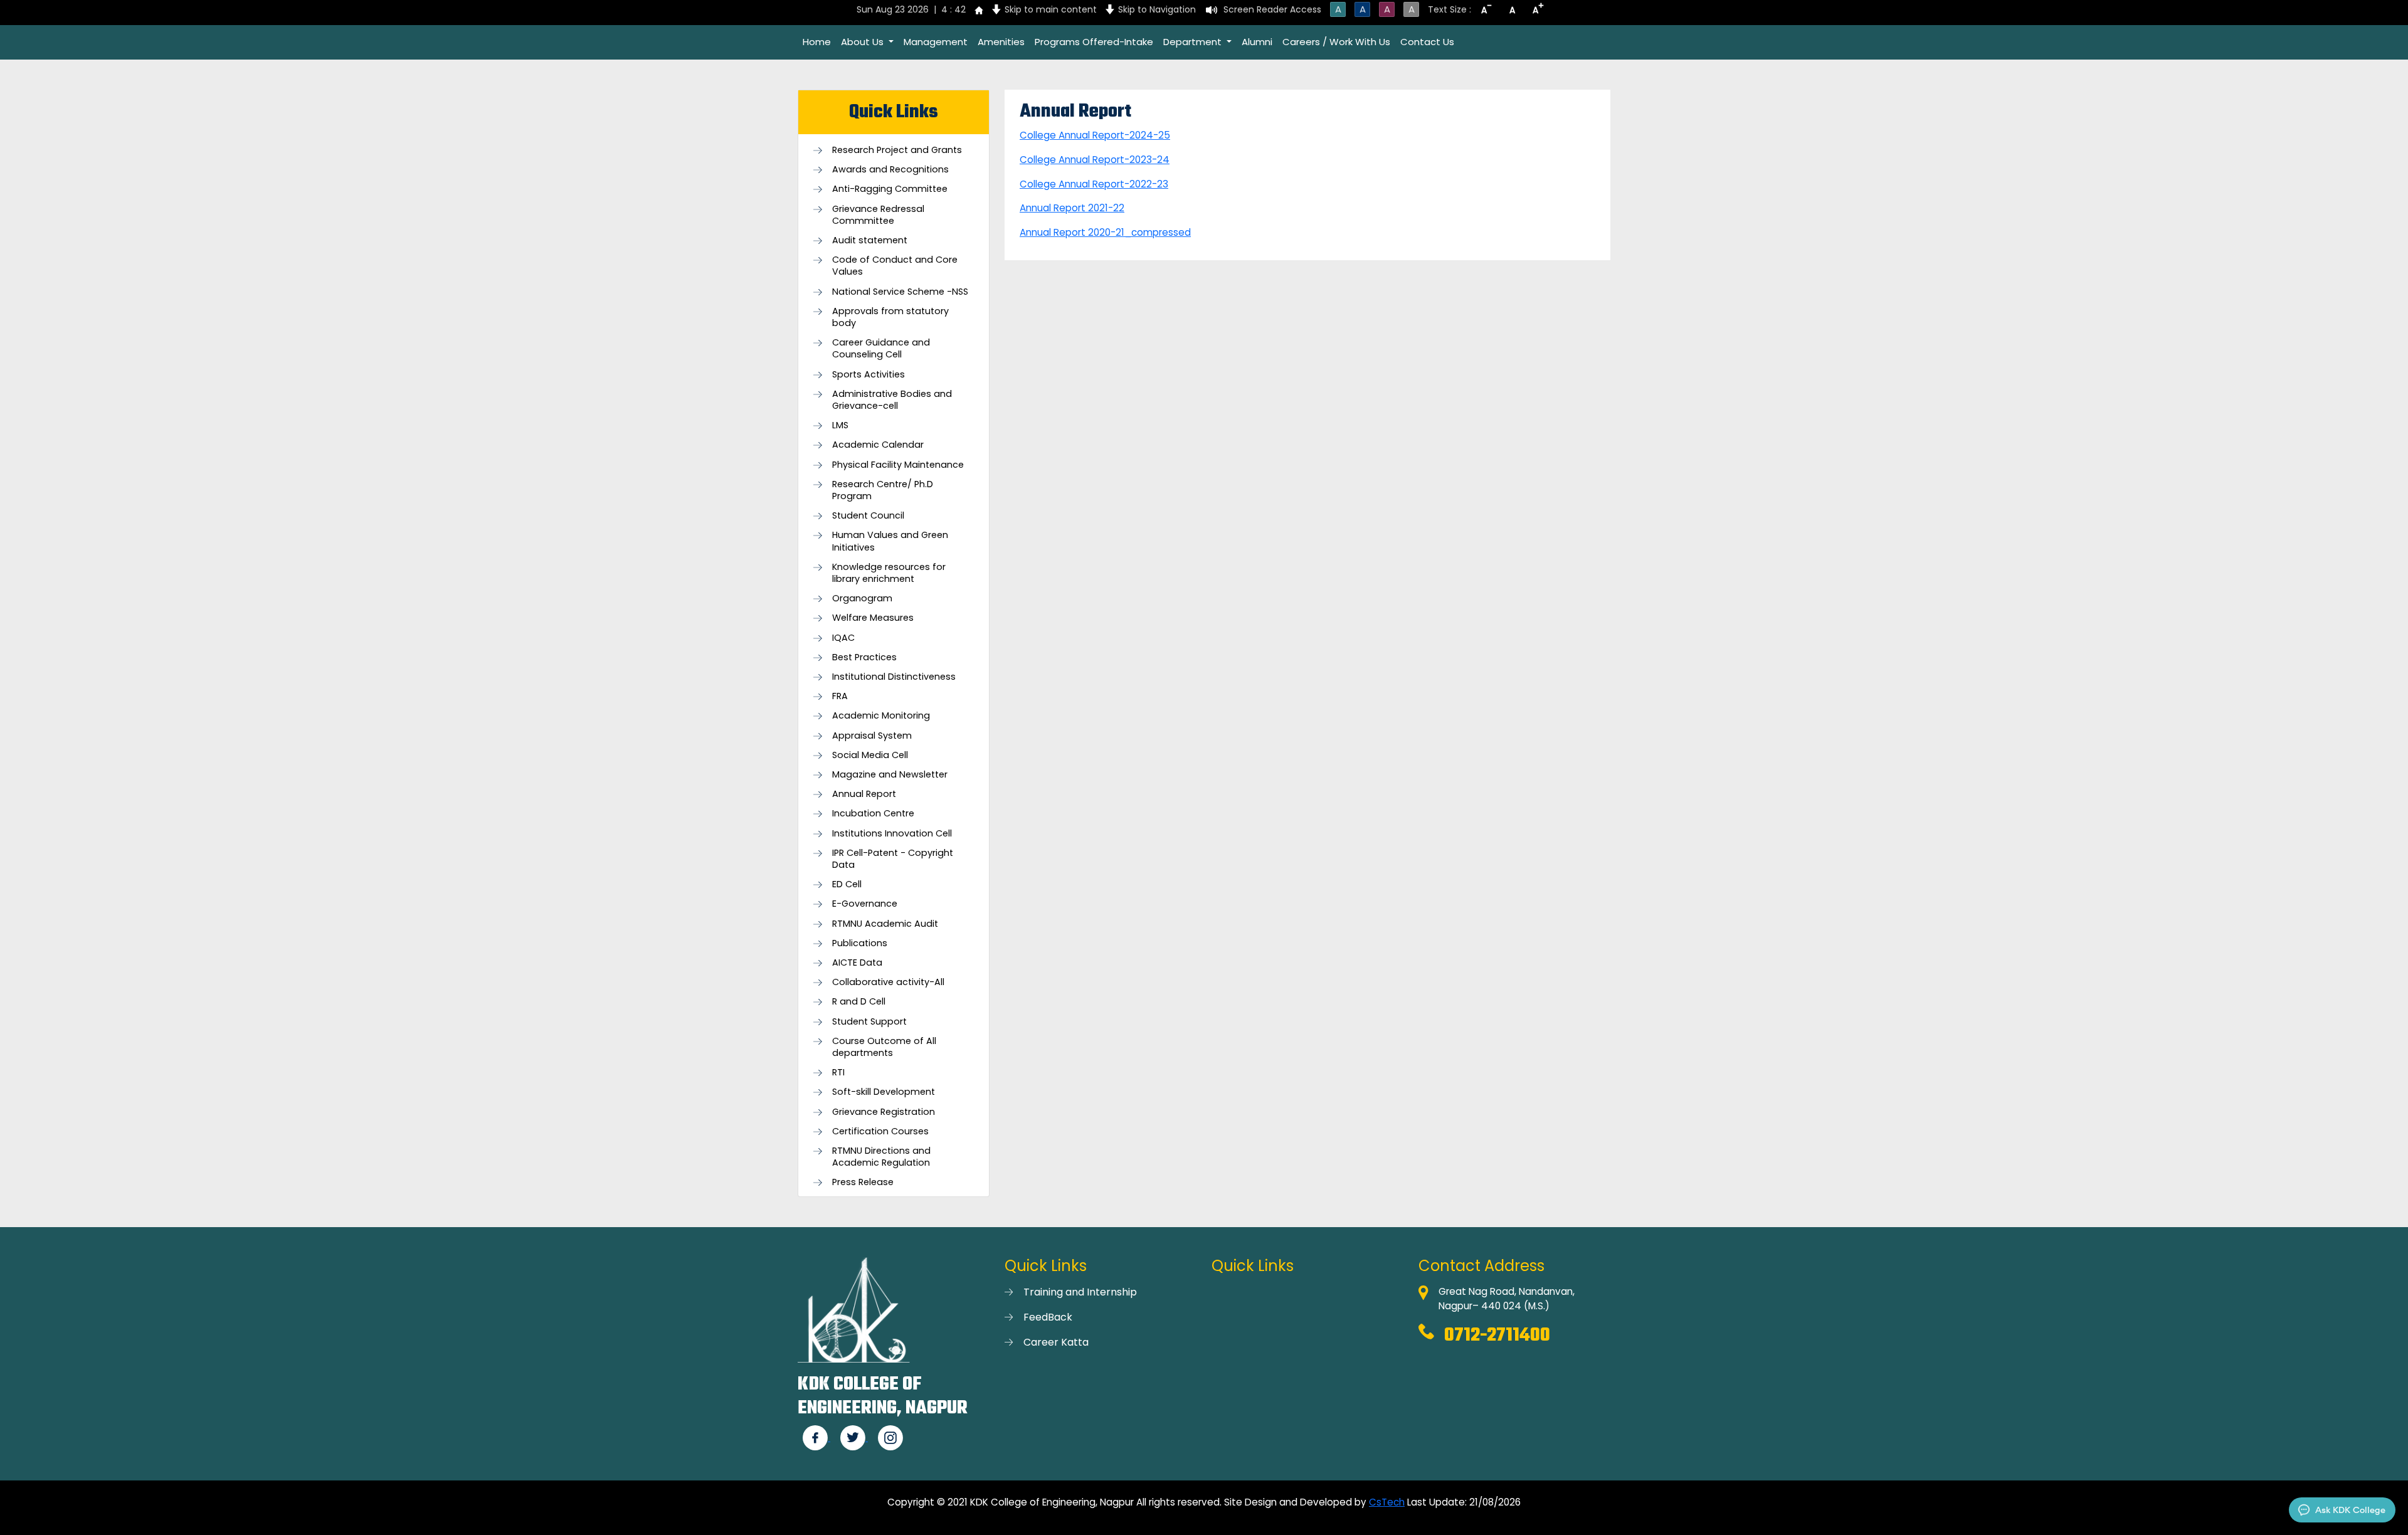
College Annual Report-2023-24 (1095, 160)
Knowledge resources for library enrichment (889, 573)
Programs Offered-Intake (1094, 42)
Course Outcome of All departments (884, 1047)
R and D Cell (859, 1002)
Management (936, 42)
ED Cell (847, 884)
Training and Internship (1080, 1292)
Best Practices (864, 657)
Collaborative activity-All (888, 982)
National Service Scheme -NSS (900, 292)
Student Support (869, 1022)
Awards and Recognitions (890, 170)
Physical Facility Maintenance (898, 465)
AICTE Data (857, 963)
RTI (838, 1073)
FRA (840, 696)
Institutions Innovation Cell (892, 834)
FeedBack (1048, 1317)
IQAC (843, 638)
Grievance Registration (884, 1112)
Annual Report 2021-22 (1072, 208)
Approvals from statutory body (890, 317)
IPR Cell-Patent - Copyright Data (893, 859)
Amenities (1001, 42)
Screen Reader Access (1272, 9)
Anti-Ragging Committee (890, 189)
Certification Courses (880, 1131)
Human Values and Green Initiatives (890, 541)
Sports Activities (869, 375)
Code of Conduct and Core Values (895, 266)
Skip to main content (1051, 9)
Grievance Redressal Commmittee (878, 215)
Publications (860, 943)
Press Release (863, 1182)
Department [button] (1194, 42)
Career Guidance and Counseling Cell (881, 349)
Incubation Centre (873, 814)
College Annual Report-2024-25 (1095, 135)
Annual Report (864, 794)
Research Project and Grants (897, 150)
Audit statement (870, 240)
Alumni (1257, 42)
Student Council (868, 516)
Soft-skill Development (884, 1092)
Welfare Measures (873, 618)
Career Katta (1056, 1342)
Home (817, 42)
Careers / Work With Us (1336, 42)
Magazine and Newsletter (890, 775)
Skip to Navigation (1157, 9)
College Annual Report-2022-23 (1094, 184)
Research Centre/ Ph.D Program (883, 490)
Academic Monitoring (881, 716)
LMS (840, 425)
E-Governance (865, 904)
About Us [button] (863, 42)
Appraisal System (872, 736)
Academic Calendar (878, 445)
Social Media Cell (870, 755)
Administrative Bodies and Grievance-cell (892, 400)
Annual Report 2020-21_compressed (1105, 232)
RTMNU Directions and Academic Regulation (881, 1157)
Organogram (862, 599)
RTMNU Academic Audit (885, 924)
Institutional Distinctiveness (894, 677)
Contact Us (1427, 42)
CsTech (1387, 1502)
